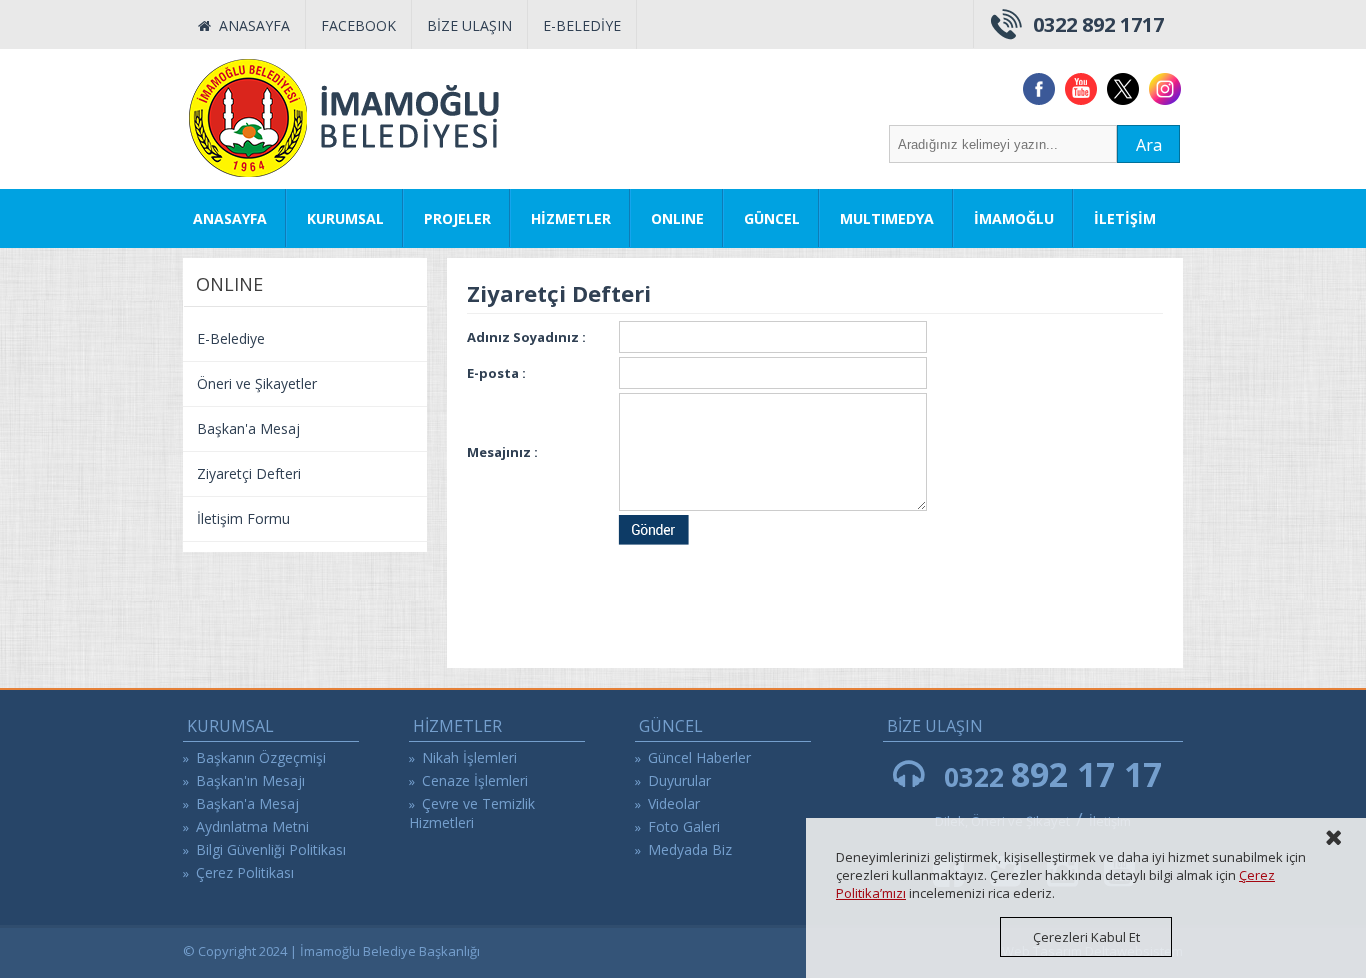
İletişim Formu (243, 518)
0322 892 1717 (1098, 24)
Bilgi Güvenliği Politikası (271, 849)
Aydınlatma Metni (252, 826)
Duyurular (679, 780)
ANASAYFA (250, 25)
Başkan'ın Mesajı (250, 780)
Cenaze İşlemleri (475, 780)
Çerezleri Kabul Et (1086, 937)
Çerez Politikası (245, 872)
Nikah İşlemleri (469, 757)
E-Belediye (231, 338)
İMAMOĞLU (1014, 218)
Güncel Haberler (699, 757)
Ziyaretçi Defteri (249, 473)
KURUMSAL (345, 218)
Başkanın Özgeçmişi (261, 757)
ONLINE (677, 218)
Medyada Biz (690, 849)
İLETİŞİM (1125, 218)
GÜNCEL (772, 218)
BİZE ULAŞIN (469, 25)
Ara (1149, 145)
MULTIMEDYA (887, 218)
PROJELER (457, 218)
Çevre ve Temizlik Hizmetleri (472, 813)
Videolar (674, 803)
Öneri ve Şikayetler (257, 383)
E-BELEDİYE (582, 25)
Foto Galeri (684, 826)
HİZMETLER (571, 218)
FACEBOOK (358, 25)
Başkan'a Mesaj (248, 428)
